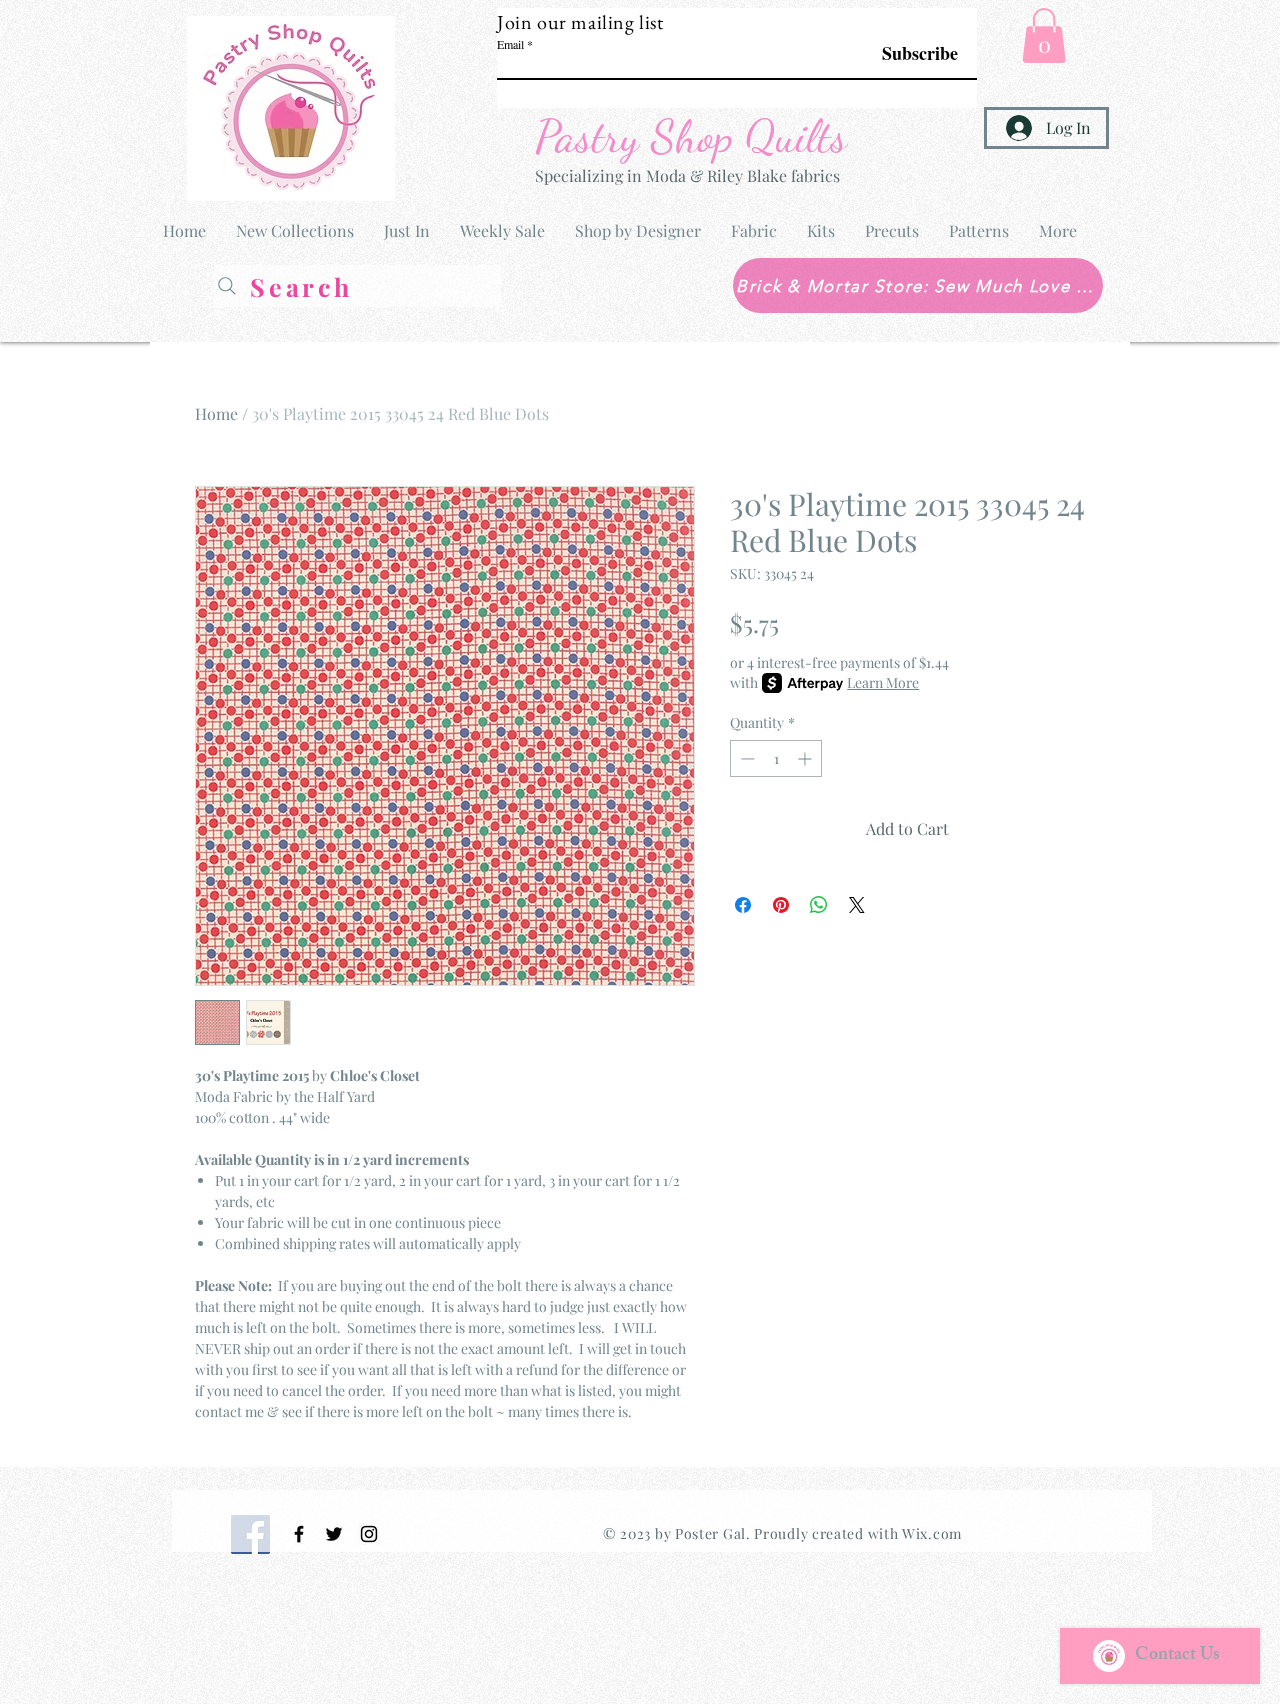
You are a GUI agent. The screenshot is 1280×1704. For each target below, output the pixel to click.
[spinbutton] (776, 758)
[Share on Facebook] (743, 905)
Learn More (883, 682)
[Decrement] (745, 758)
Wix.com (932, 1533)
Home (216, 413)
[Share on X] (857, 905)
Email (510, 44)
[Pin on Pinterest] (781, 905)
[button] (1044, 35)
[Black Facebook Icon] (299, 1534)
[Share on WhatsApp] (819, 905)
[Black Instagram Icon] (369, 1534)
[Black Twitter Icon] (334, 1534)
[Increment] (806, 758)
